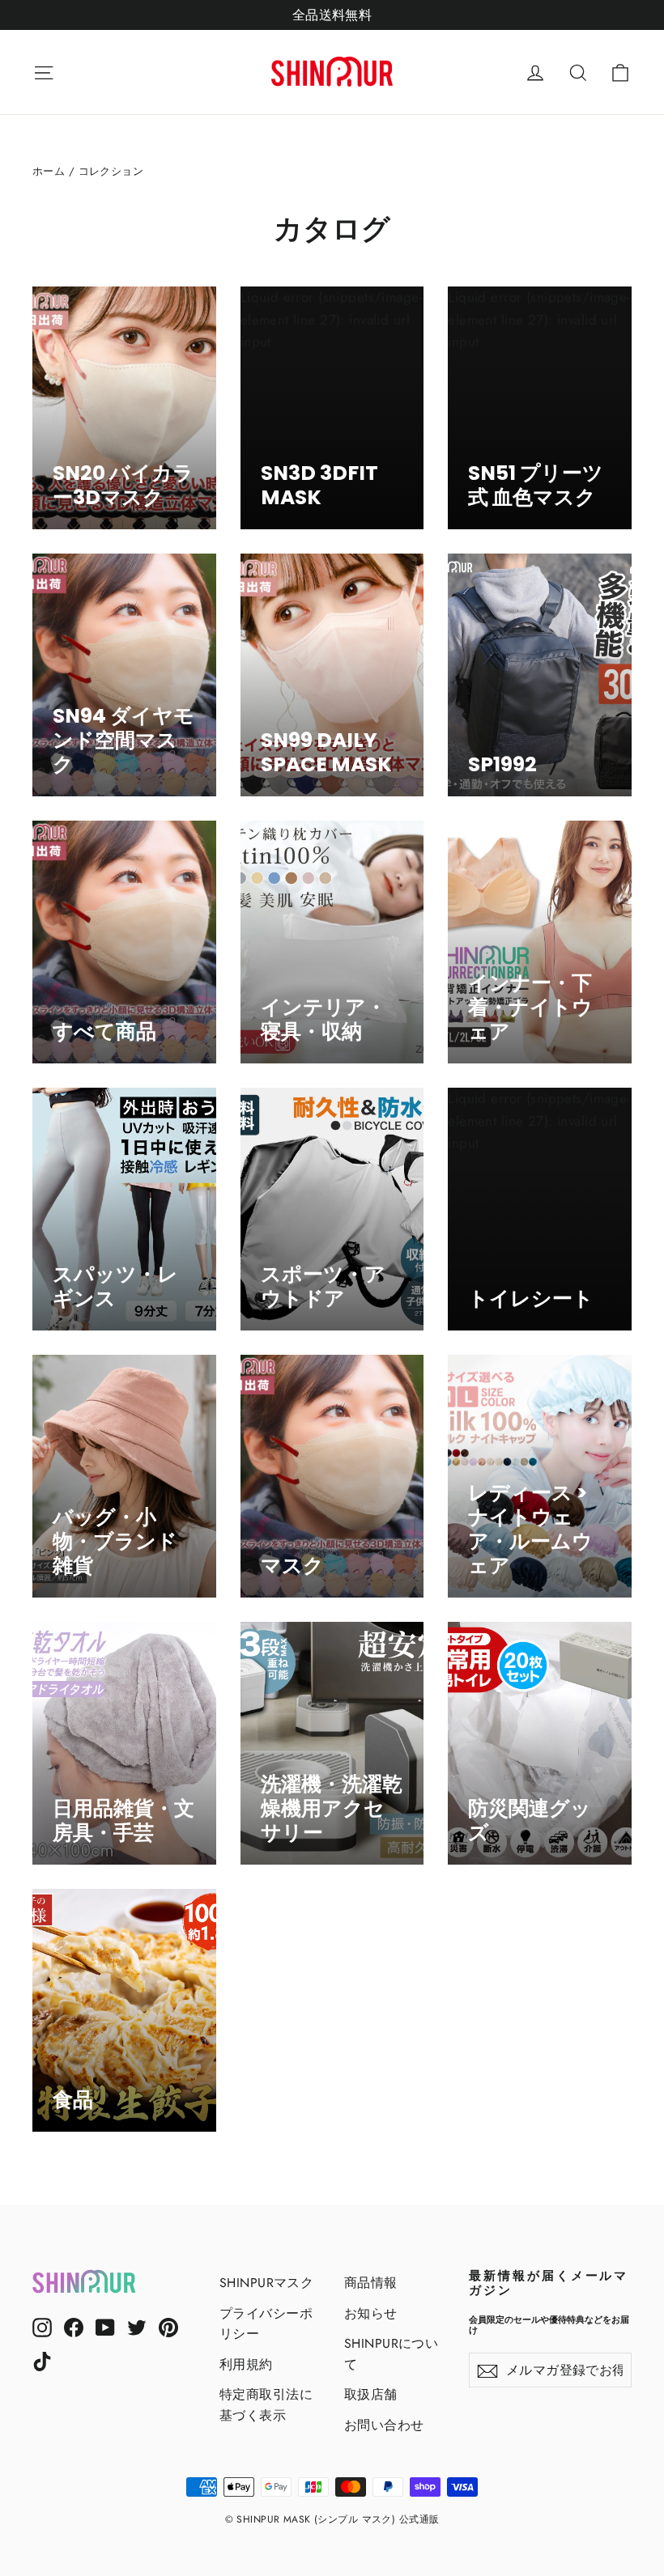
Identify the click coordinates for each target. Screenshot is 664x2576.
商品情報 (371, 2283)
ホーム (49, 171)
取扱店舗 (371, 2394)
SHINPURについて (391, 2353)
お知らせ (371, 2313)
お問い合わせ (384, 2425)
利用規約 (246, 2364)
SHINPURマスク (266, 2283)
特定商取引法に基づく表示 (266, 2404)
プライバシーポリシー (266, 2323)
